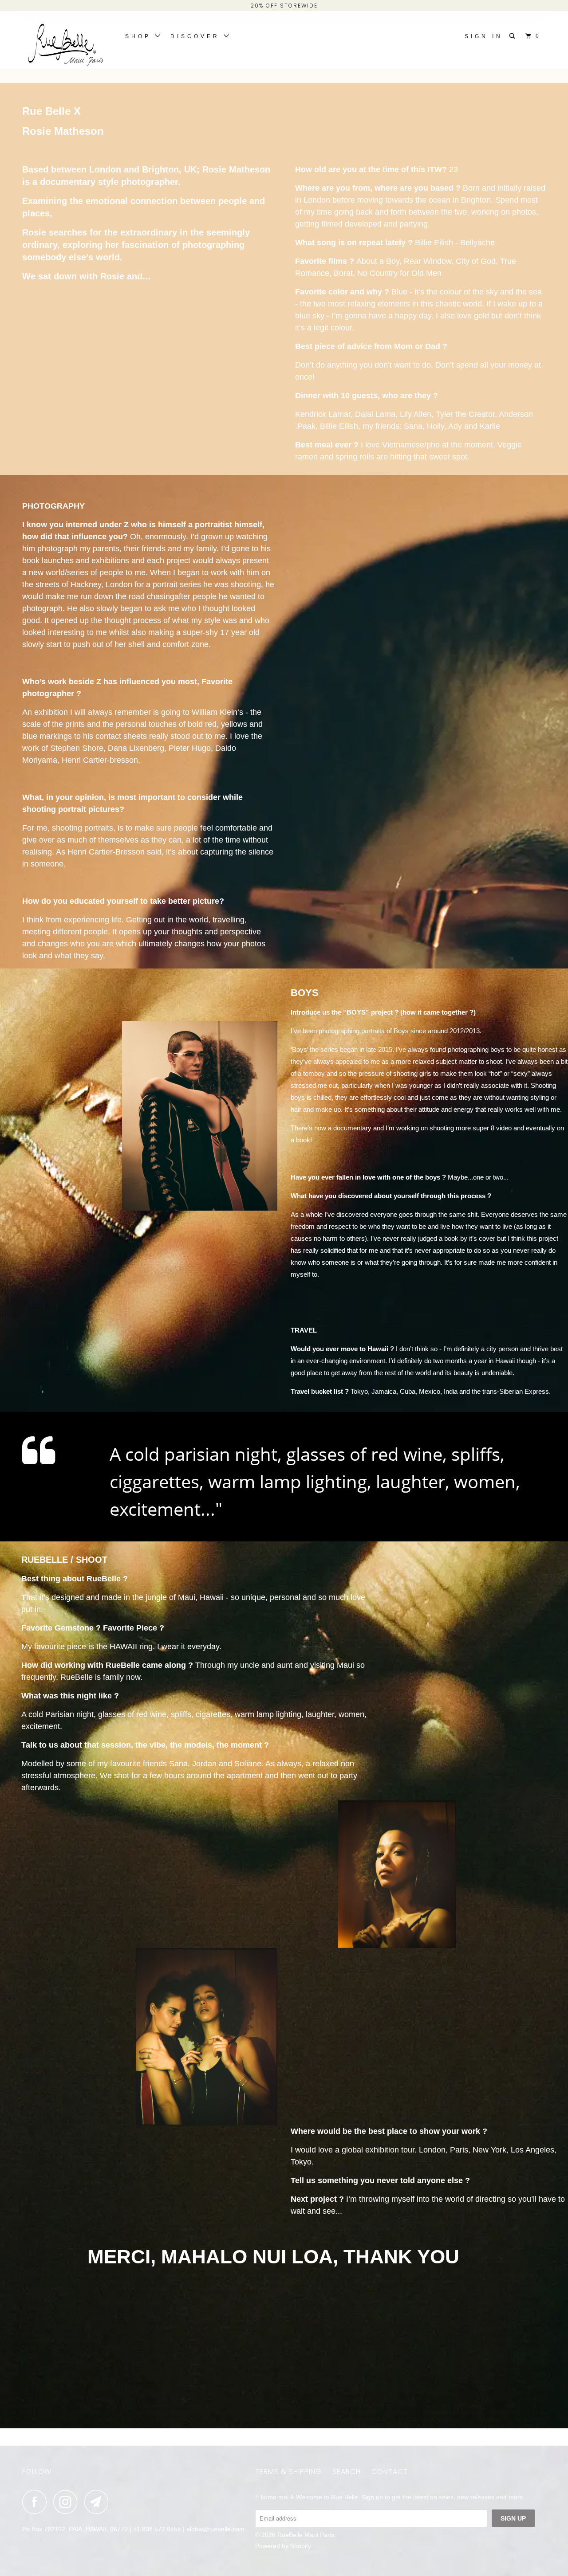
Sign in (484, 36)
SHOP (140, 36)
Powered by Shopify (283, 2546)
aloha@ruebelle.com (215, 2529)
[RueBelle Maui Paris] (68, 47)
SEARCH (347, 2472)
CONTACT (390, 2472)
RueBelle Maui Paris (306, 2535)
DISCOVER (197, 36)
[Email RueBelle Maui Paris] (99, 2502)
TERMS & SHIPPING (288, 2472)
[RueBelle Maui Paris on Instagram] (68, 2502)
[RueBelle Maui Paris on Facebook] (37, 2502)
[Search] (514, 36)
